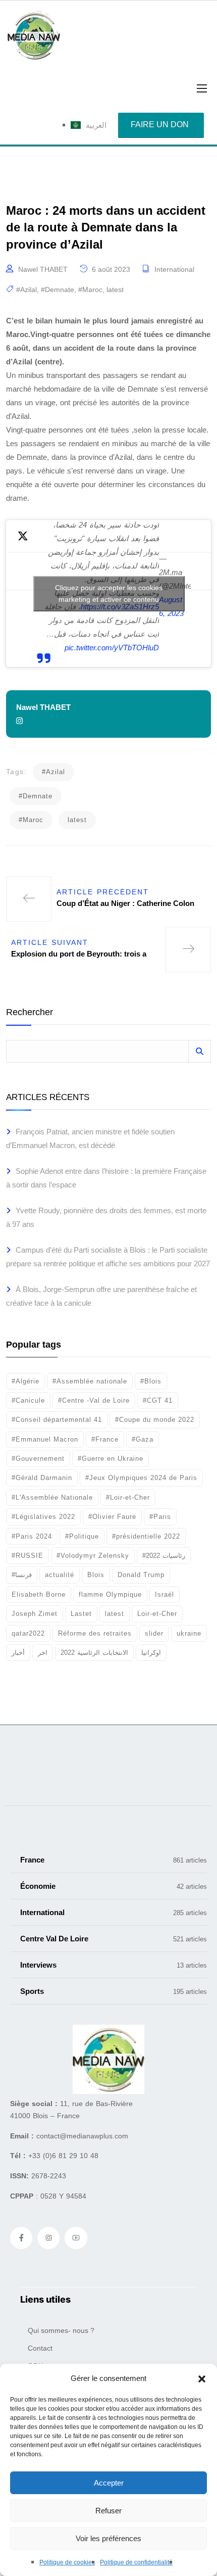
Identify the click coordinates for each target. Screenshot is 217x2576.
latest (115, 290)
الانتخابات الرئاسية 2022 (94, 1653)
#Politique (82, 1536)
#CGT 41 (158, 1400)
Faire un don (160, 125)
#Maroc (90, 290)
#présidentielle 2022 (146, 1536)
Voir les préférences (108, 2538)
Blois (96, 1575)
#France (105, 1439)
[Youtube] (76, 2238)
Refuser (108, 2511)
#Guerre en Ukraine (111, 1459)
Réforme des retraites (95, 1633)
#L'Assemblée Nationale (52, 1497)
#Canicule (28, 1400)
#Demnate (58, 290)
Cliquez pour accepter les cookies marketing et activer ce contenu (109, 593)
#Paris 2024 (32, 1536)
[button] (202, 2378)
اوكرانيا (151, 1653)
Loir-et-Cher (157, 1614)
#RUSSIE (28, 1556)
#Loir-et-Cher (128, 1497)
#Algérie (25, 1381)
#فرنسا (22, 1575)
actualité (60, 1575)
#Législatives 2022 (43, 1517)
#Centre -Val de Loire (94, 1400)
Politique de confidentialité (136, 2562)
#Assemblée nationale (90, 1381)
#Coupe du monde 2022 (155, 1420)
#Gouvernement (38, 1459)
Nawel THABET (43, 269)
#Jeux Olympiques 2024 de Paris (141, 1478)
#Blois (151, 1381)
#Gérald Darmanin (42, 1478)
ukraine (189, 1633)
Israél (165, 1594)
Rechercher (30, 1012)
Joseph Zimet (35, 1614)
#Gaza (143, 1439)
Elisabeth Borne (39, 1594)
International (174, 269)
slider (154, 1633)
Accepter (109, 2483)
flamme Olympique (110, 1594)
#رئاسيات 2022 (164, 1556)
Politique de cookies (67, 2562)
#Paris (160, 1517)
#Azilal (26, 290)
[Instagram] (48, 2238)
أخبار (18, 1653)
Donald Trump (141, 1575)
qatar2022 (28, 1633)
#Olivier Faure (112, 1517)
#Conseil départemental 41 (57, 1420)
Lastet (81, 1614)
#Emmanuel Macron (45, 1439)
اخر (43, 1653)
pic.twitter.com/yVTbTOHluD (112, 648)
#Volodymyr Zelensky (93, 1556)
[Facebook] (21, 2238)
